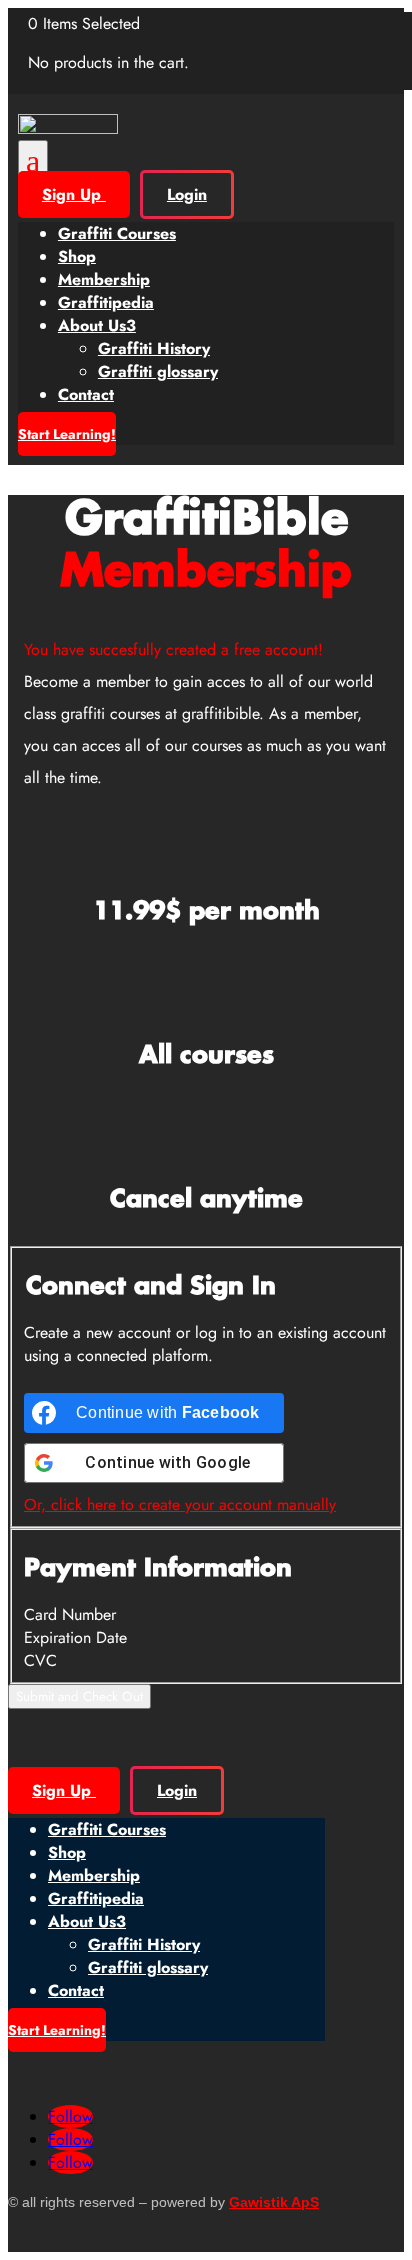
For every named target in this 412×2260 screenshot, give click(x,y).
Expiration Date (75, 1637)
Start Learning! (67, 434)
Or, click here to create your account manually (180, 1504)
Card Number (70, 1614)
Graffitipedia (106, 302)
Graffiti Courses (117, 233)
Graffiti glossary (158, 371)
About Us (97, 325)
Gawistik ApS (274, 2202)
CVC (40, 1660)
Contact (86, 394)
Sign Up (74, 194)
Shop (77, 256)
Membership (104, 279)
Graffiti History (154, 348)
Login (187, 194)
